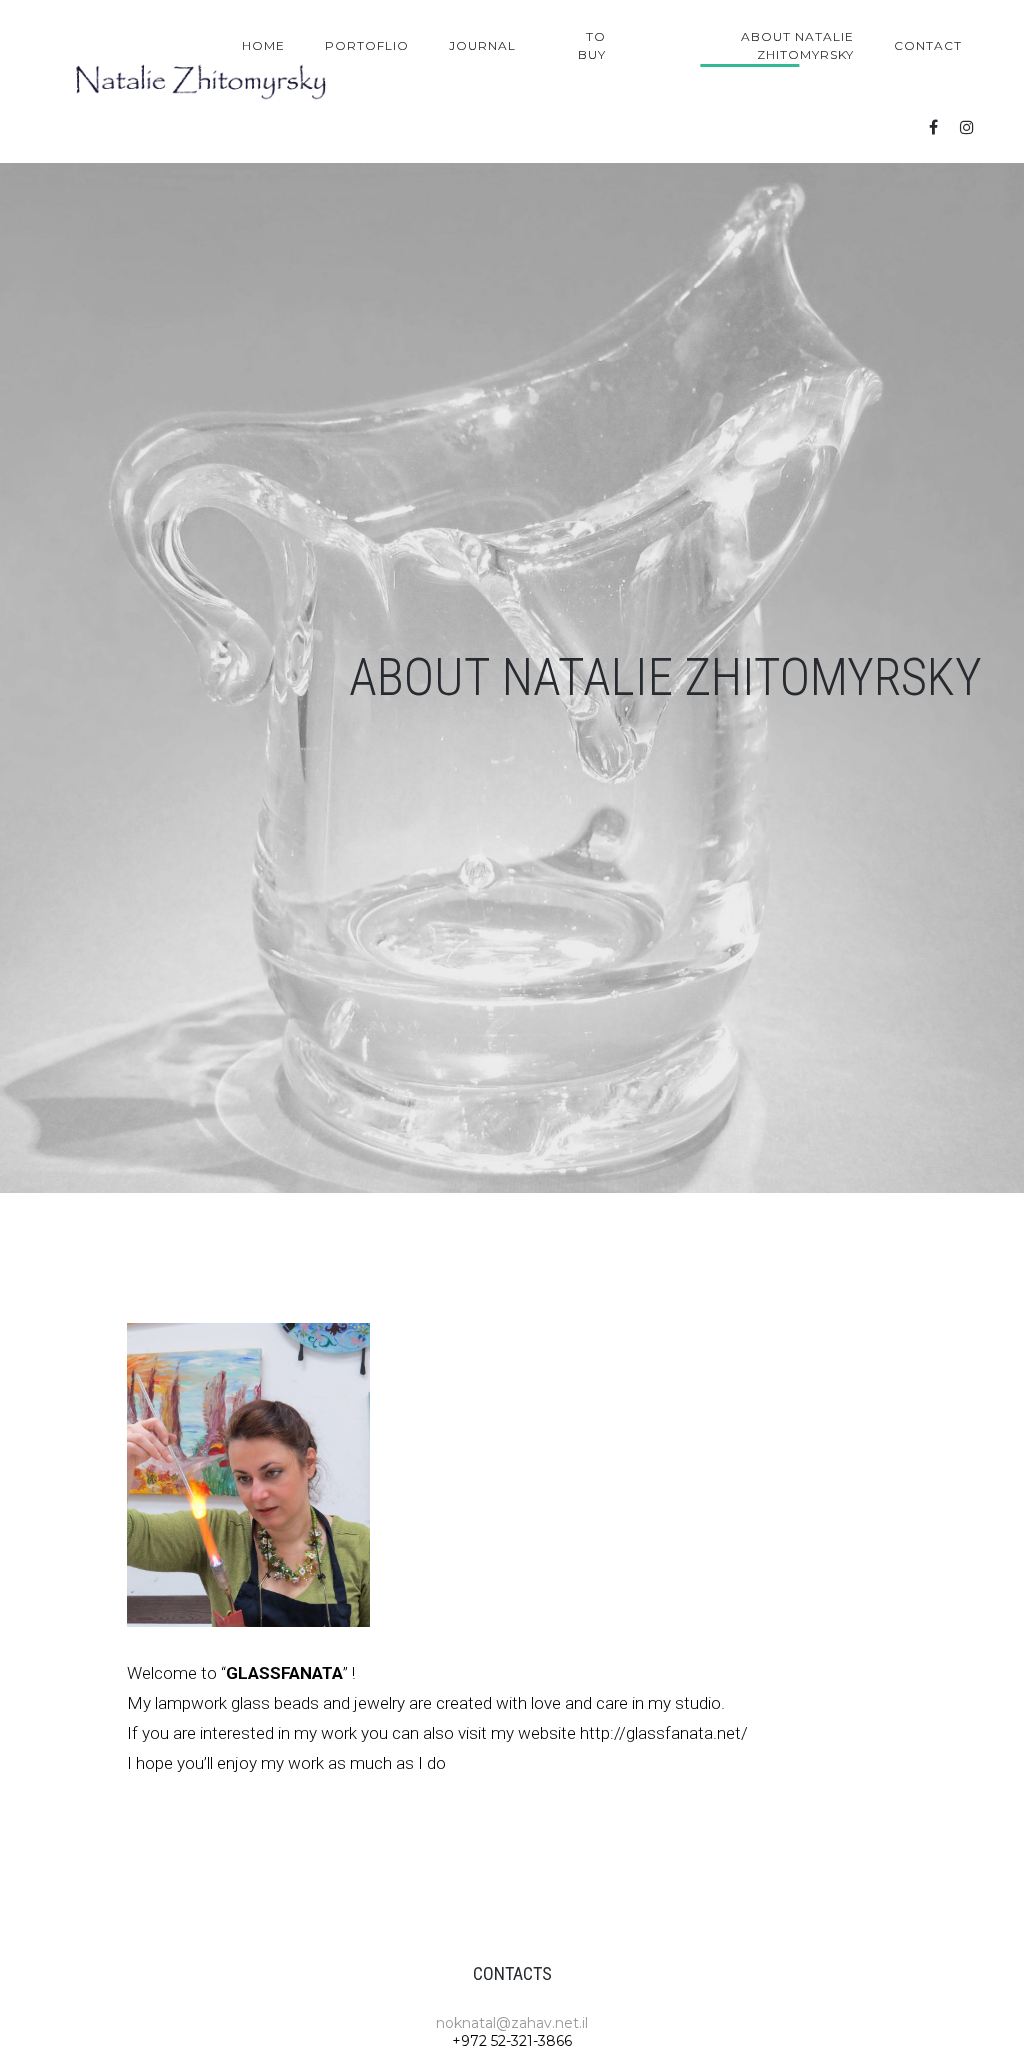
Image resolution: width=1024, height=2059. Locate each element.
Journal (482, 45)
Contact (928, 45)
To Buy (592, 45)
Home (263, 45)
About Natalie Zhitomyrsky (797, 45)
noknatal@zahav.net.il (512, 2023)
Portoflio (367, 45)
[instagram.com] (967, 127)
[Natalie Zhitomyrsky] (202, 82)
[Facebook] (933, 127)
